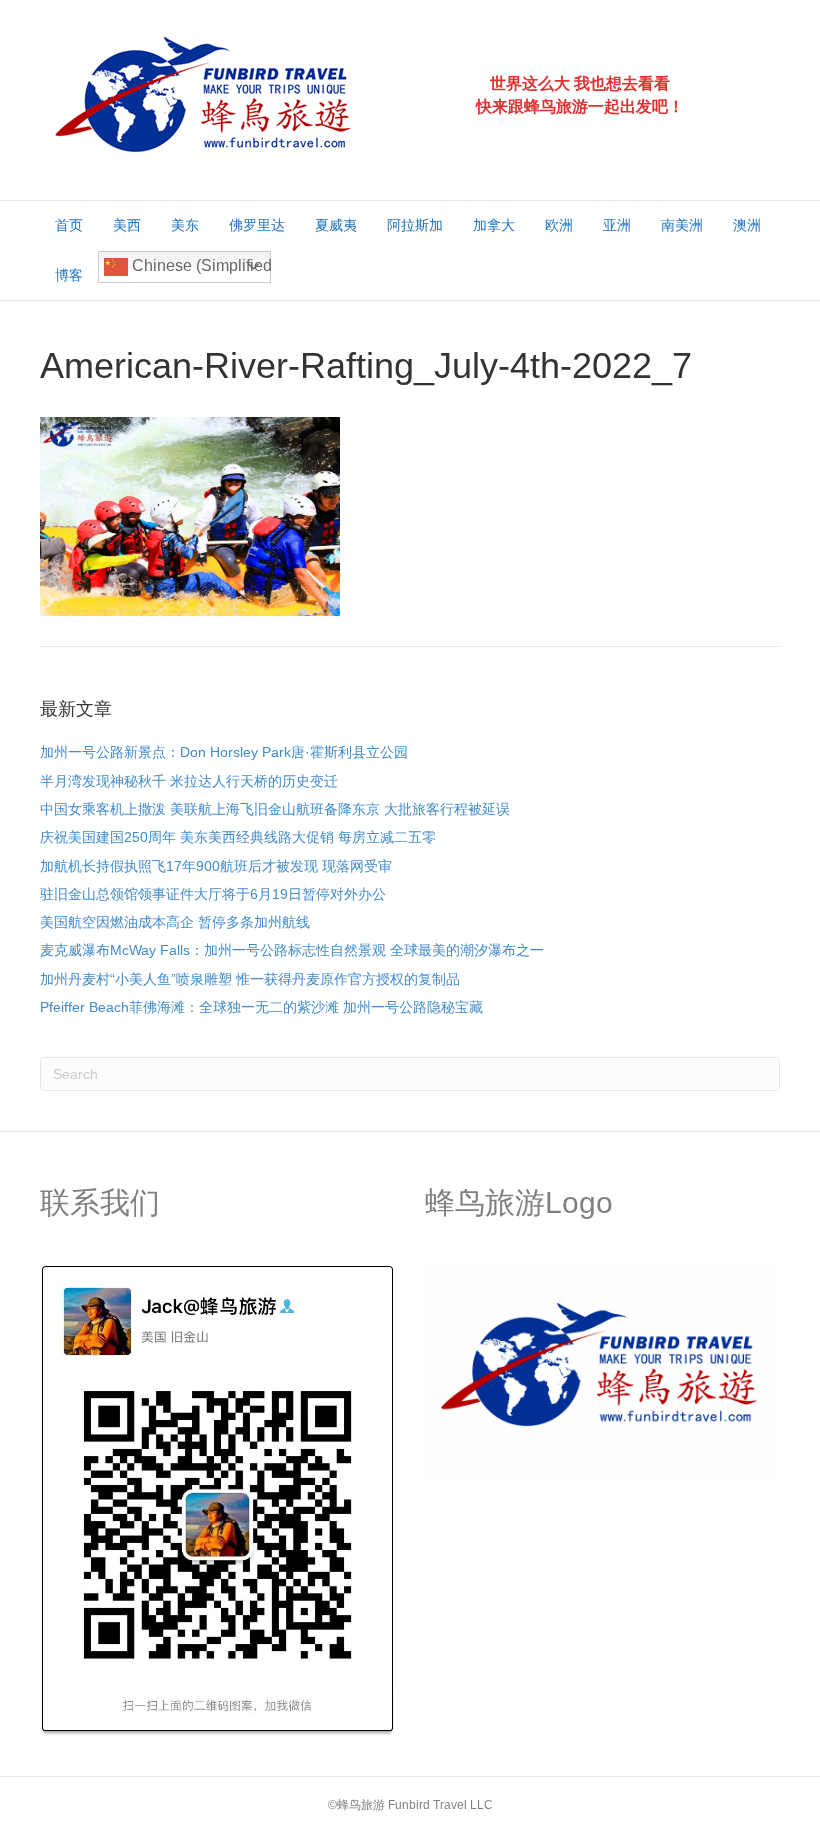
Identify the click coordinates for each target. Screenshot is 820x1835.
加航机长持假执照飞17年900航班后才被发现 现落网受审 (216, 866)
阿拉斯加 (415, 225)
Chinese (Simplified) (199, 265)
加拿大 (494, 225)
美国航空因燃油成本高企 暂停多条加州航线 (175, 922)
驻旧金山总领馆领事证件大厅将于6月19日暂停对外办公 (213, 894)
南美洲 (682, 225)
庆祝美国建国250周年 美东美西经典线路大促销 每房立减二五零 (238, 837)
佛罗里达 (257, 225)
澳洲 (747, 225)
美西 (127, 225)
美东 (185, 225)
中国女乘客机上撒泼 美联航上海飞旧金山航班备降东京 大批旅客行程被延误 (275, 809)
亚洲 (617, 225)
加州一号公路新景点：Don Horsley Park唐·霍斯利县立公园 (224, 752)
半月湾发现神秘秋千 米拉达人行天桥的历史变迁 (189, 781)
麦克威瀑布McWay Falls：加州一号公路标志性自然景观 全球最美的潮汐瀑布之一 (292, 950)
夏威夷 (336, 225)
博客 (69, 275)
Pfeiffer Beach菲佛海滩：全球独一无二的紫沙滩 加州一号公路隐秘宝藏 (261, 1007)
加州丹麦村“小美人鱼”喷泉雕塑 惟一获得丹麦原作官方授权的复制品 (250, 979)
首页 (69, 225)
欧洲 (559, 225)
